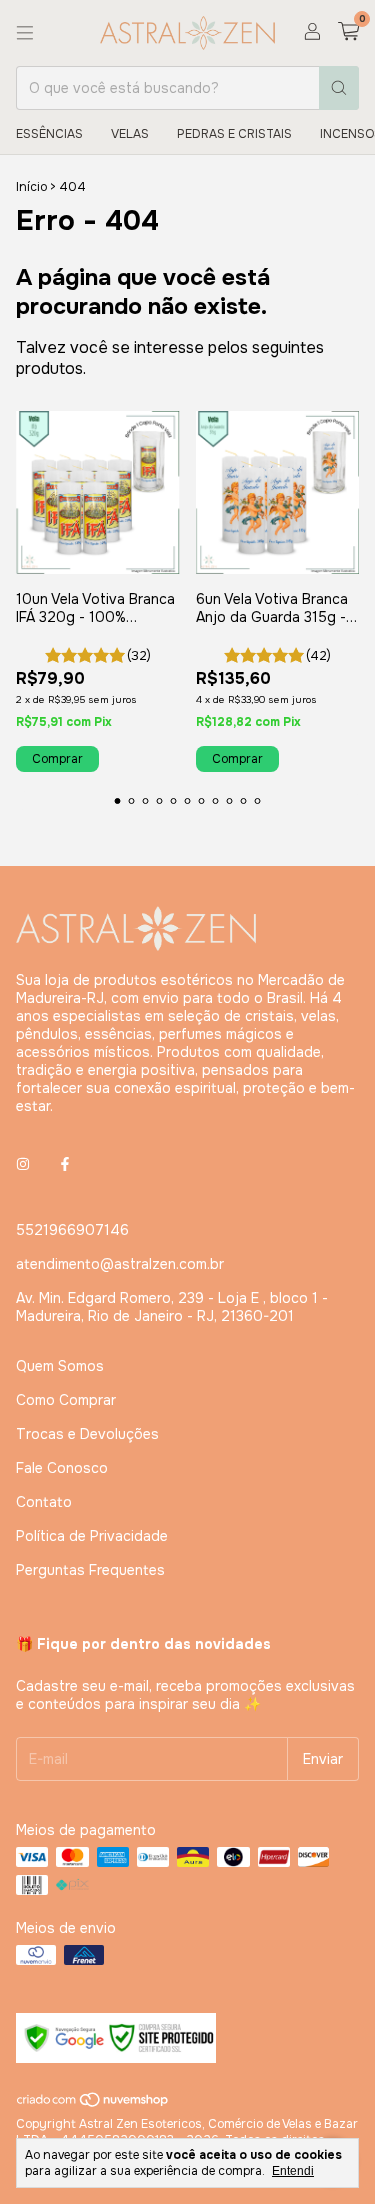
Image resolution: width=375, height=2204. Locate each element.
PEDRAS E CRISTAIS (234, 134)
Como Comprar (66, 1400)
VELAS (130, 134)
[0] (348, 32)
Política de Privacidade (92, 1536)
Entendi (293, 2171)
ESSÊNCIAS (49, 134)
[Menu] (25, 33)
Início (31, 187)
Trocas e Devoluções (87, 1434)
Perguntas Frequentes (90, 1570)
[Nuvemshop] (93, 2105)
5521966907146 (72, 1230)
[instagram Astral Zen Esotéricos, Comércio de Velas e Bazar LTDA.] (23, 1164)
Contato (44, 1502)
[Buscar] (339, 88)
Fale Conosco (62, 1468)
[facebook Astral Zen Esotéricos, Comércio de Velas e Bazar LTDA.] (65, 1164)
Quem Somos (60, 1366)
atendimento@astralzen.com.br (120, 1264)
